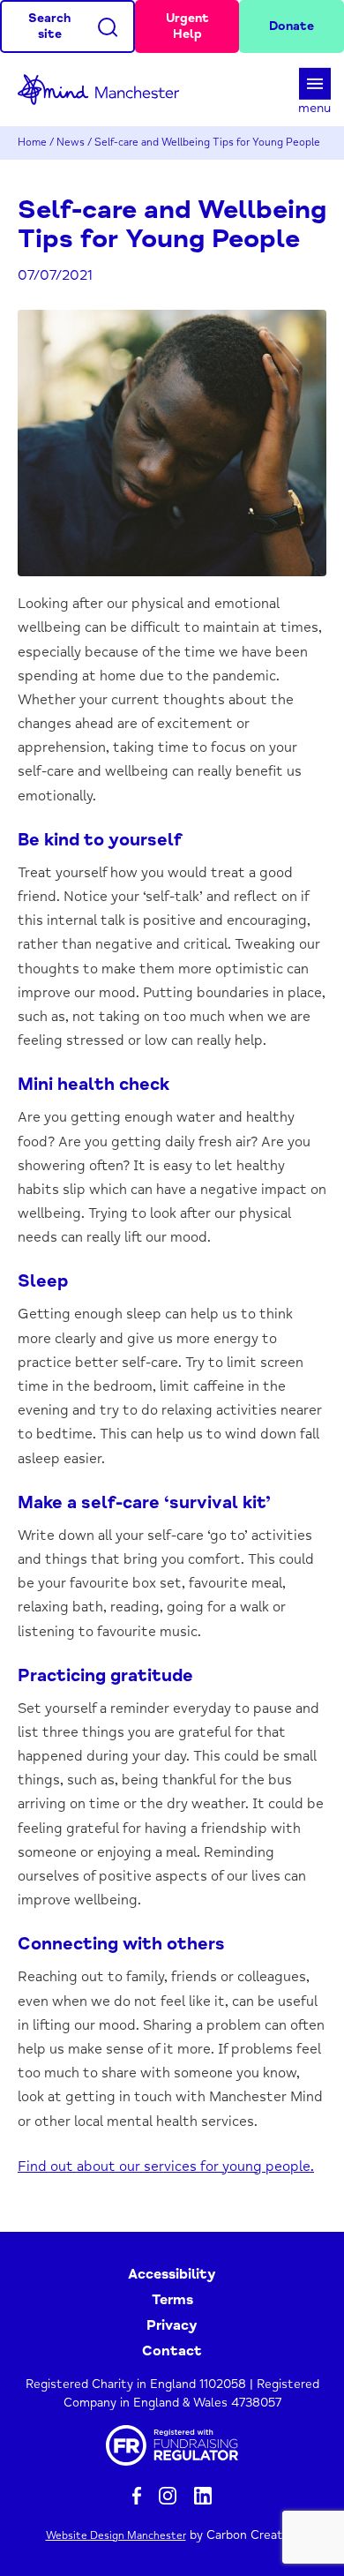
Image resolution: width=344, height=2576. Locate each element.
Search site (49, 26)
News (71, 143)
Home (32, 143)
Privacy (172, 2325)
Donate (292, 26)
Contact (172, 2351)
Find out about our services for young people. (166, 2167)
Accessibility (172, 2274)
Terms (172, 2300)
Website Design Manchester (116, 2536)
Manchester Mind (106, 90)
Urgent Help (187, 26)
